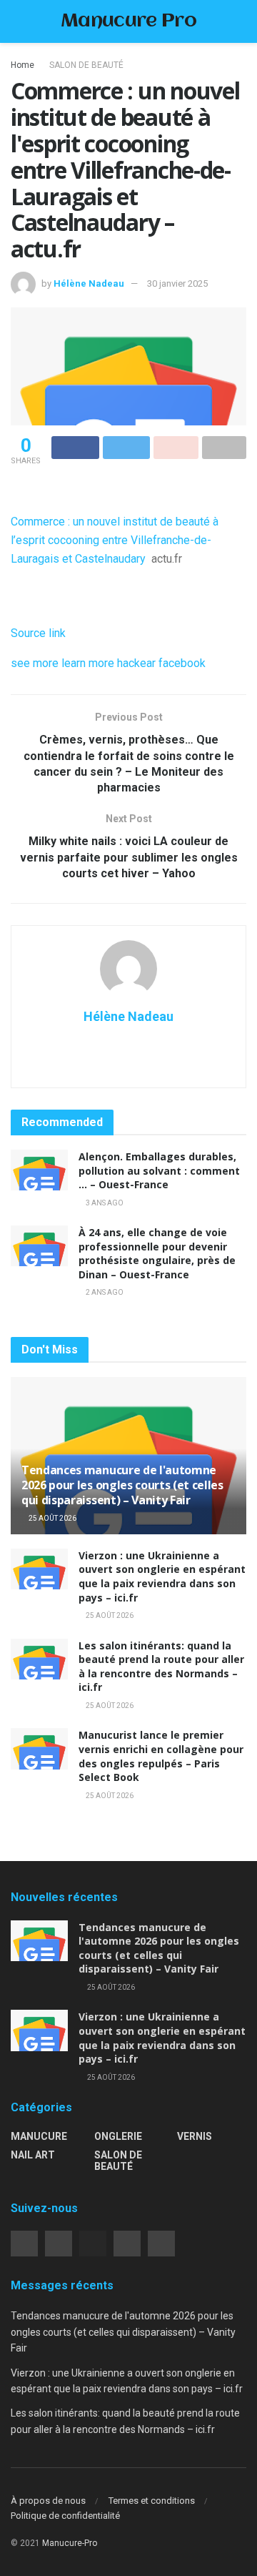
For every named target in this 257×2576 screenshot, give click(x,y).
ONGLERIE (118, 2136)
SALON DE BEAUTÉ (86, 65)
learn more (88, 663)
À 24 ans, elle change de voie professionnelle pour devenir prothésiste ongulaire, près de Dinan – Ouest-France (157, 1253)
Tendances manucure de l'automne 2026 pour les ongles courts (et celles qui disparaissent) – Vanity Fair (122, 1485)
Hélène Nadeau (89, 283)
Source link (38, 633)
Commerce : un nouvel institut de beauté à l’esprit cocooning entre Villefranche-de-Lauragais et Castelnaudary (115, 540)
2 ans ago (104, 1292)
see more (35, 663)
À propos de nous (48, 2501)
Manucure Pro (128, 22)
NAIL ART (33, 2155)
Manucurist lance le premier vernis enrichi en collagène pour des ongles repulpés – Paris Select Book (161, 1756)
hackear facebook (161, 663)
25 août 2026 (52, 1518)
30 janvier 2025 (177, 283)
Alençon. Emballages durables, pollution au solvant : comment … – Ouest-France (159, 1170)
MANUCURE (39, 2136)
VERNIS (195, 2136)
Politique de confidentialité (65, 2516)
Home (22, 65)
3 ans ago (104, 1203)
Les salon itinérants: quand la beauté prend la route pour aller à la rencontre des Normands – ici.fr (161, 1667)
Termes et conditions (152, 2501)
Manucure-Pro (70, 2543)
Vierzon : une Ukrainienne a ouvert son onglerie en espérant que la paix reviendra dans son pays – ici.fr (162, 1576)
